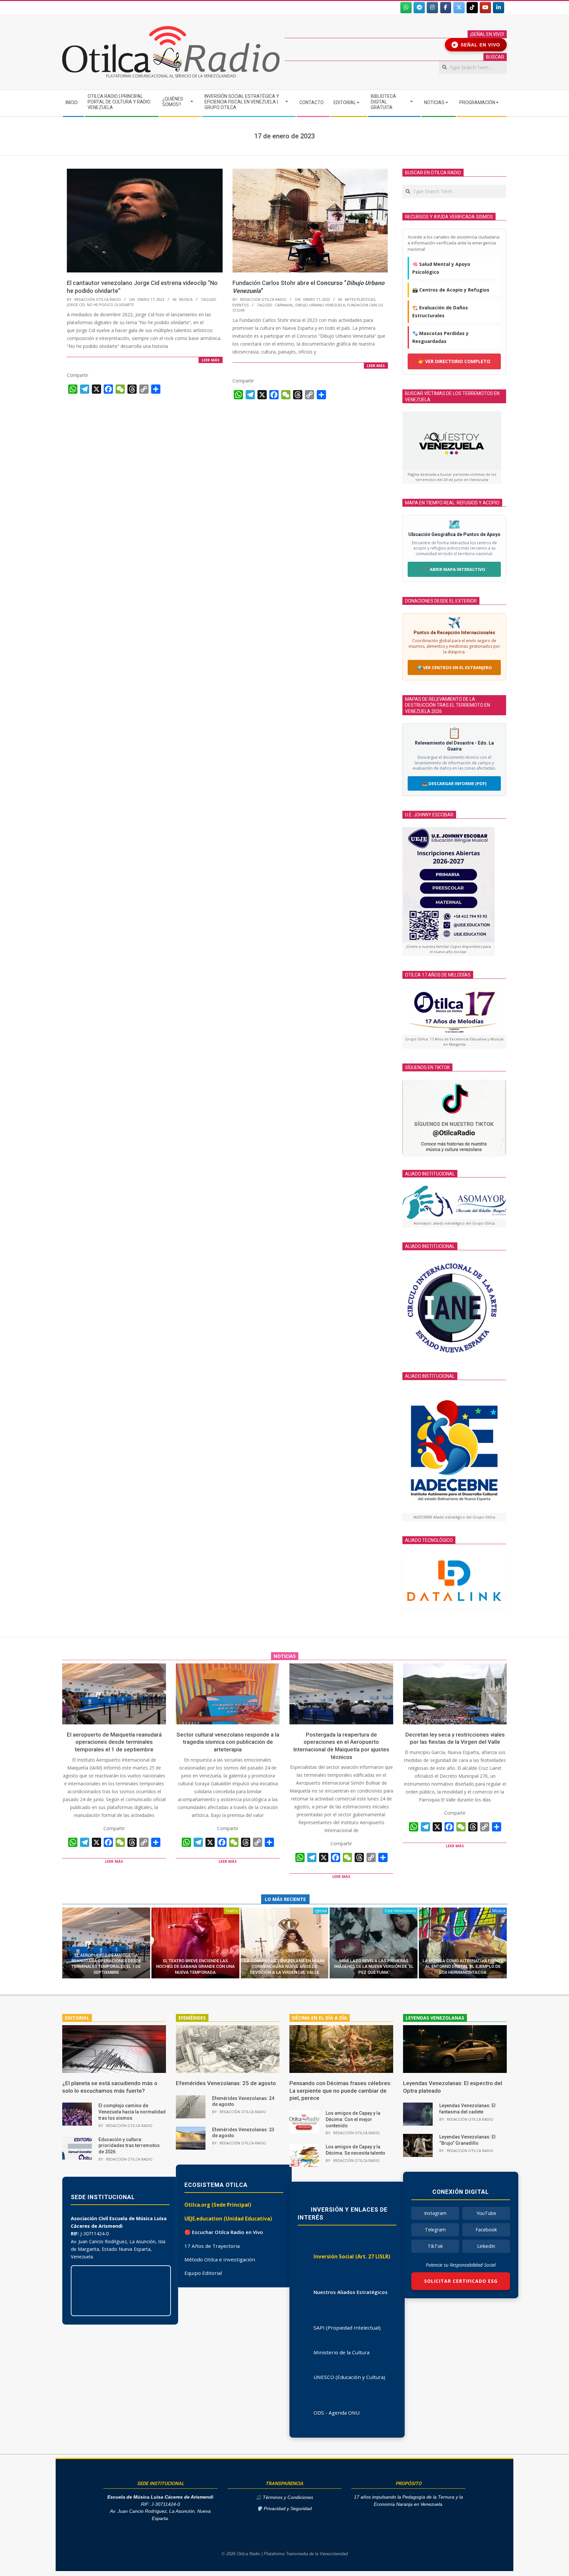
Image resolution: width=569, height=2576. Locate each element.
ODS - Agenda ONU (337, 2413)
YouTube (486, 2213)
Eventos (241, 305)
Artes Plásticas (360, 299)
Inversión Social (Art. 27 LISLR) (352, 2256)
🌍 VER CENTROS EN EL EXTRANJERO (454, 667)
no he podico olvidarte (110, 305)
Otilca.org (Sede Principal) (218, 2205)
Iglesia (321, 1911)
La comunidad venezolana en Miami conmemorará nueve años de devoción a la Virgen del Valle (284, 1967)
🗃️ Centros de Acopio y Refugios (451, 290)
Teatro (231, 1911)
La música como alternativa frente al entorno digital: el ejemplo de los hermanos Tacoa (463, 1967)
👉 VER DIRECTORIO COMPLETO (454, 361)
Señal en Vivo (477, 45)
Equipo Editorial (203, 2273)
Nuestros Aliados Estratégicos (351, 2292)
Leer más (211, 360)
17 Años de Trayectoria (212, 2246)
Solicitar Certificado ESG (461, 2281)
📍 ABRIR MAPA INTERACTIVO (454, 569)
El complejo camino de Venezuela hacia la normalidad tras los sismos (132, 2112)
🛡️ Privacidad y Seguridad (284, 2509)
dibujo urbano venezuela (320, 305)
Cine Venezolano (400, 1911)
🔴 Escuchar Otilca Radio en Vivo (224, 2232)
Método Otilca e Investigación (220, 2259)
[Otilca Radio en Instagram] (432, 8)
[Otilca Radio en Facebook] (446, 8)
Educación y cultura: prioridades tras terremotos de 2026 (129, 2146)
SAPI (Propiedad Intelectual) (347, 2328)
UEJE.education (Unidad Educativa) (228, 2219)
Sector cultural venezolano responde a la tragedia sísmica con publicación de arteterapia (228, 1742)
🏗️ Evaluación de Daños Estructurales (440, 311)
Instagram (435, 2213)
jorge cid (76, 305)
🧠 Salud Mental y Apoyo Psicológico (441, 268)
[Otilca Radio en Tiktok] (472, 8)
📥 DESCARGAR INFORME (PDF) (454, 783)
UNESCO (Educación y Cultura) (349, 2377)
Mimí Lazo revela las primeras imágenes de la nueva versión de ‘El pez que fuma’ (374, 1967)
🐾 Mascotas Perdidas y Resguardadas (440, 337)
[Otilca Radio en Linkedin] (499, 8)
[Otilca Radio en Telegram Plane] (419, 8)
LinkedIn (486, 2246)
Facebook (486, 2230)
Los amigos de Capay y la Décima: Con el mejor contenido (353, 2119)
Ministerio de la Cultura (341, 2352)
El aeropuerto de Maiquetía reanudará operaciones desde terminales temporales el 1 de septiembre (114, 1742)
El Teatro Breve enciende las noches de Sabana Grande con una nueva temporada (195, 1967)
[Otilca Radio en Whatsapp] (406, 8)
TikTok (435, 2246)
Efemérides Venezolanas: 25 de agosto (226, 2083)
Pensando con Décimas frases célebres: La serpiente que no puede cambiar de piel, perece (340, 2091)
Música (186, 299)
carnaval (284, 305)
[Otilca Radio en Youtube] (485, 8)
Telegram (435, 2230)
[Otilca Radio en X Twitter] (459, 8)
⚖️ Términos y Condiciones (284, 2497)
